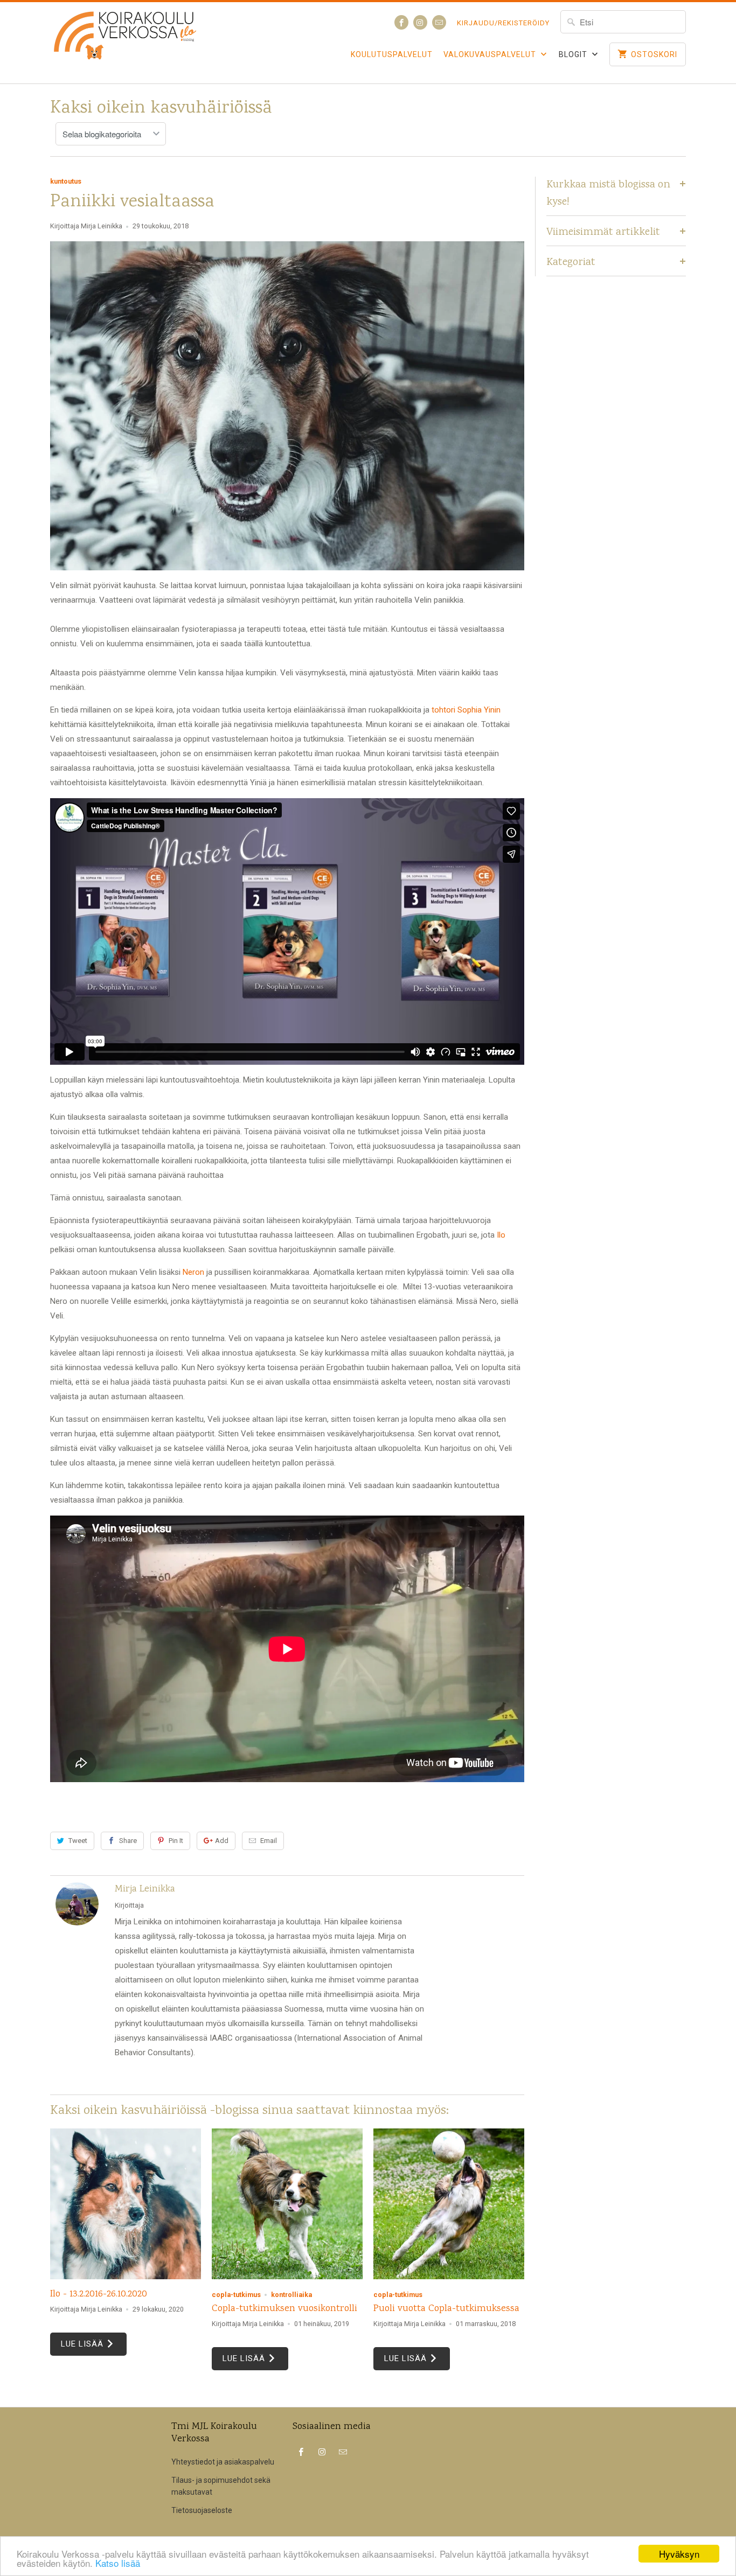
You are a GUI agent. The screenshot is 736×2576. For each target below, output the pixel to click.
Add (222, 1841)
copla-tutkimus (236, 2295)
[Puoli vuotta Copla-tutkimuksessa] (449, 2204)
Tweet (78, 1841)
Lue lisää (84, 2344)
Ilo (501, 1235)
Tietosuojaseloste (202, 2510)
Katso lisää (118, 2563)
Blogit (574, 54)
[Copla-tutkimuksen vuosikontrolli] (287, 2204)
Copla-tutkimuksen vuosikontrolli (284, 2309)
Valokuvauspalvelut (491, 54)
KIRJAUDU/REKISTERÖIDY (503, 23)
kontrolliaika (291, 2295)
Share (128, 1841)
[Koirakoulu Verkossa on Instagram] (420, 22)
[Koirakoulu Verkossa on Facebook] (401, 22)
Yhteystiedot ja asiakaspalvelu (223, 2462)
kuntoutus (66, 181)
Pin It (176, 1841)
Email (269, 1841)
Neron (193, 1272)
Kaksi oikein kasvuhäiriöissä (161, 109)
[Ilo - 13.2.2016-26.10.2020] (126, 2204)
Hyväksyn (679, 2554)
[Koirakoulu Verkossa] (126, 43)
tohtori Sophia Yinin (466, 710)
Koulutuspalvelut (392, 54)
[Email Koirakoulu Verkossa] (439, 22)
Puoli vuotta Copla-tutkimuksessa (446, 2309)
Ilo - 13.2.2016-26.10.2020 (99, 2294)
